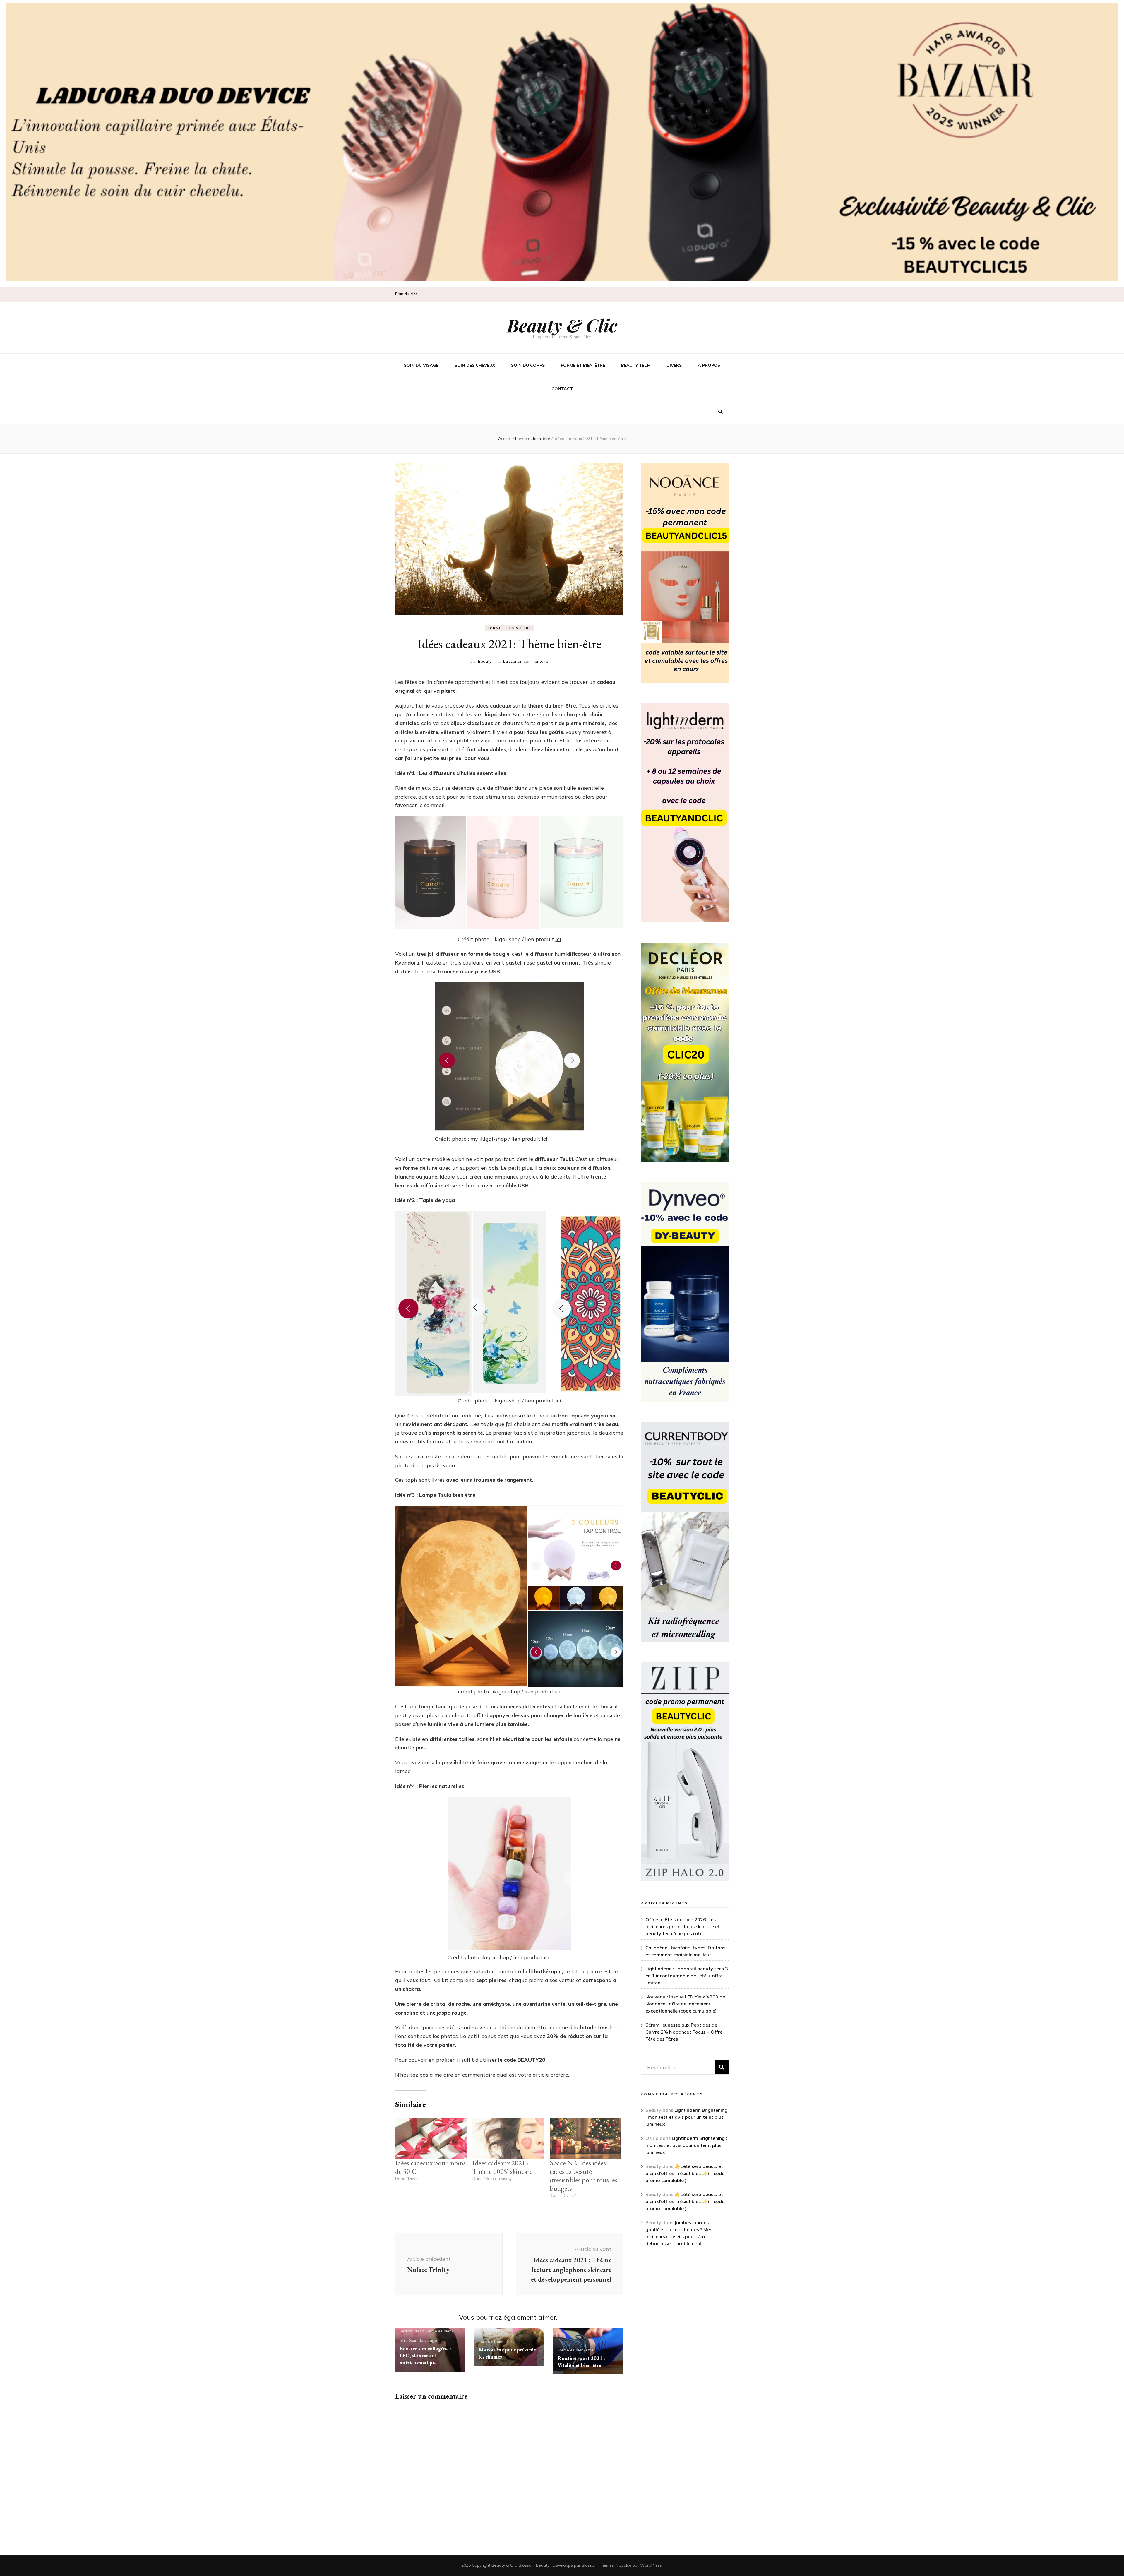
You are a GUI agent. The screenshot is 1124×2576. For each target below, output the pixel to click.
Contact (562, 389)
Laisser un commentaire (526, 661)
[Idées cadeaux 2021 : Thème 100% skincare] (508, 2138)
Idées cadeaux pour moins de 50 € (430, 2167)
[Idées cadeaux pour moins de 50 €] (431, 2138)
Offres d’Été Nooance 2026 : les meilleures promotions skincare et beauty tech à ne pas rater (683, 1926)
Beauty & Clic (562, 325)
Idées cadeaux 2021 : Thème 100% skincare (502, 2167)
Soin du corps (528, 365)
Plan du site (406, 294)
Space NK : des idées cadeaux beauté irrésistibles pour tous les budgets (584, 2176)
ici (558, 939)
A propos (709, 365)
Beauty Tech (636, 365)
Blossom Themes (598, 2565)
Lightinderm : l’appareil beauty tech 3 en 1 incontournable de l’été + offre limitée (687, 1976)
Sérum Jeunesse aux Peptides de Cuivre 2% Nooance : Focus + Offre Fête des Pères (684, 2032)
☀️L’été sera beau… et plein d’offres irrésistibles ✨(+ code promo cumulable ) (685, 2173)
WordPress (651, 2565)
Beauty (485, 661)
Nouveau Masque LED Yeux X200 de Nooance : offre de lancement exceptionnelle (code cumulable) (685, 2004)
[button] (430, 872)
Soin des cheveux (475, 365)
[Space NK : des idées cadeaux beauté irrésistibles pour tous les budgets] (585, 2138)
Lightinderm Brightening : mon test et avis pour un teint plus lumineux (686, 2117)
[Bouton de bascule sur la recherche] (721, 412)
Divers (674, 365)
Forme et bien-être (583, 365)
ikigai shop (497, 714)
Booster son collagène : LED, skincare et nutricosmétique (425, 2355)
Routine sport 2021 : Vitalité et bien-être (581, 2362)
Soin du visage (421, 365)
